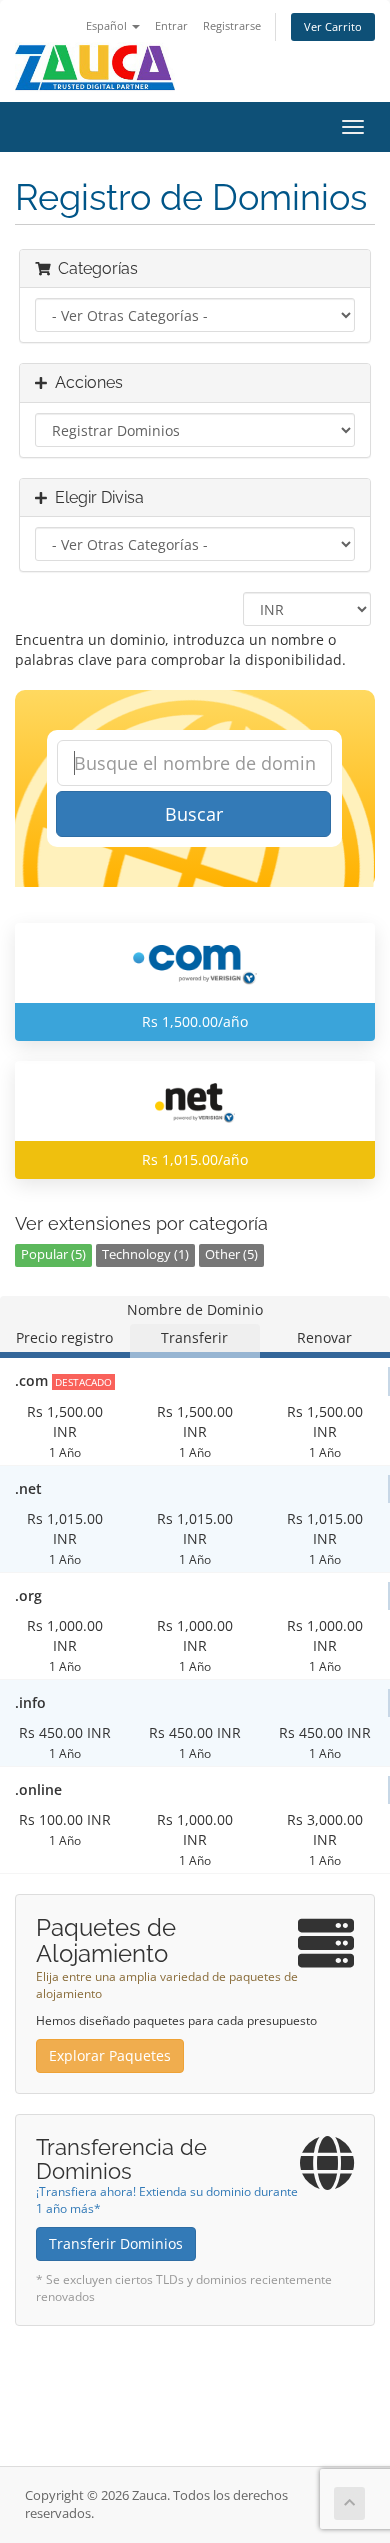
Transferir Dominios (116, 2243)
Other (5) (231, 1254)
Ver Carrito (333, 26)
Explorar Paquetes (110, 2055)
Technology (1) (145, 1254)
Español (108, 25)
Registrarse (232, 25)
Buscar (194, 814)
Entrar (171, 25)
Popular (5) (53, 1254)
